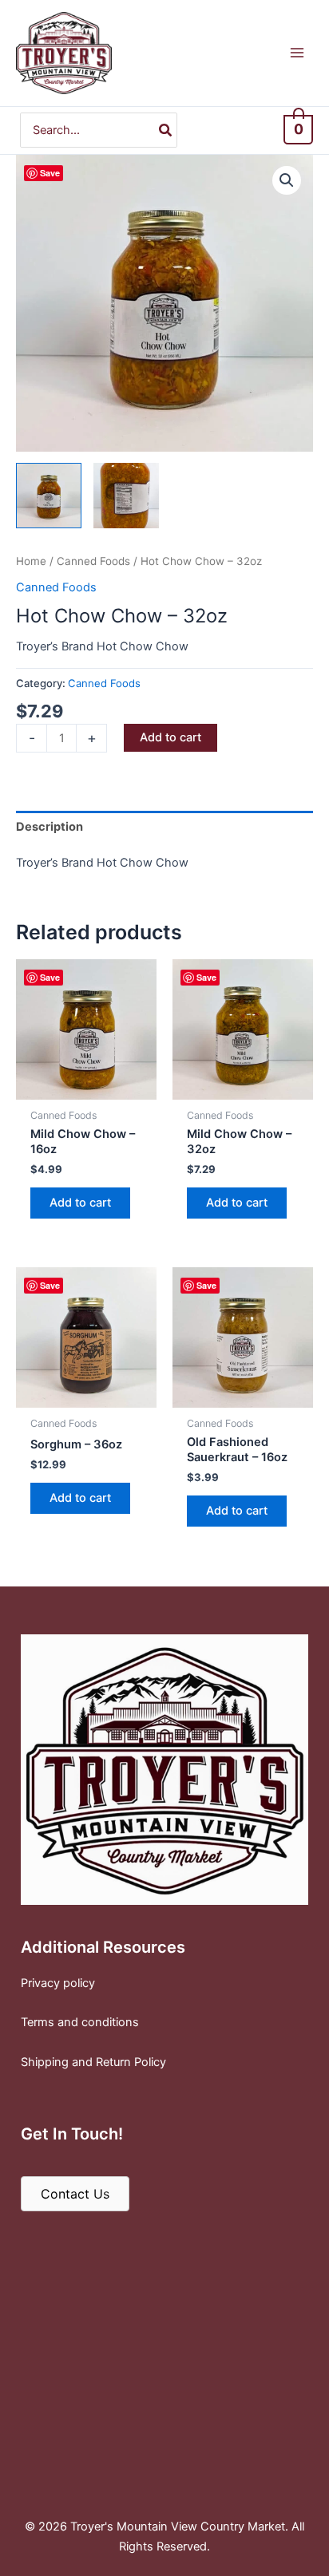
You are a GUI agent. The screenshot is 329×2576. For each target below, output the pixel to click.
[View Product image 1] (49, 496)
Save (50, 173)
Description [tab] (50, 827)
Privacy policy (58, 1983)
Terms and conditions (80, 2022)
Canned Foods (93, 561)
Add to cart (170, 737)
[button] (287, 180)
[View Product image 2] (126, 496)
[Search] (166, 130)
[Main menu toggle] (297, 53)
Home (31, 561)
